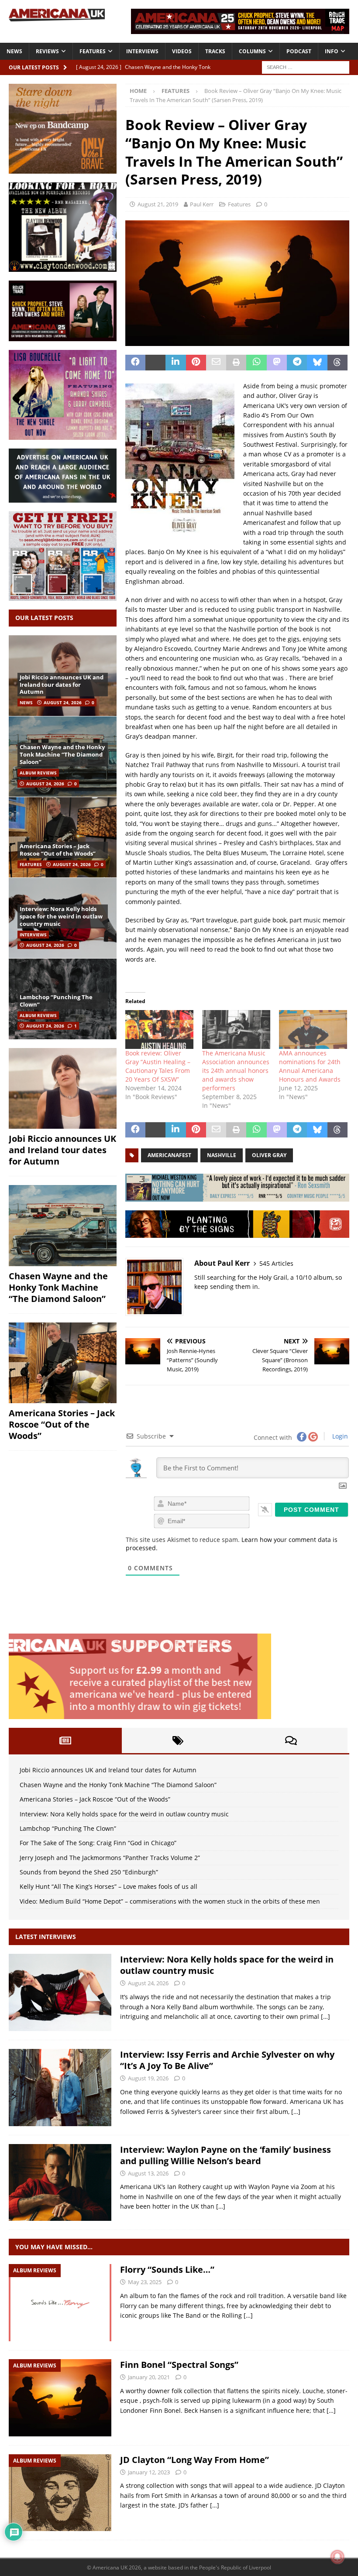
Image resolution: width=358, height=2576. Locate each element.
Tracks (215, 51)
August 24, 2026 (63, 702)
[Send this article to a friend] (216, 363)
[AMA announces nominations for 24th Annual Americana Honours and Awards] (313, 1029)
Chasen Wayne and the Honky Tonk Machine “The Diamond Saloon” (62, 754)
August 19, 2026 (148, 2078)
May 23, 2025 (145, 2282)
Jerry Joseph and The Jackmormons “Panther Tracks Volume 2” (110, 1858)
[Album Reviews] (60, 2303)
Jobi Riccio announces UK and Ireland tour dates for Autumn (62, 685)
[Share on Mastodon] (277, 363)
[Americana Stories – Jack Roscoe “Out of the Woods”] (63, 837)
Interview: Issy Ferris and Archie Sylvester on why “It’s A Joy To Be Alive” (227, 2060)
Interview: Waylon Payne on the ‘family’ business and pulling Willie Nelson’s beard (225, 2155)
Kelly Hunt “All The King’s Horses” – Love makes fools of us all (108, 1886)
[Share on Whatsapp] (256, 363)
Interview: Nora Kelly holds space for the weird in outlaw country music (61, 916)
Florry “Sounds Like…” (167, 2269)
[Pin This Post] (196, 363)
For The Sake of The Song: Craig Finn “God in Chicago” (98, 1843)
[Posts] (65, 1740)
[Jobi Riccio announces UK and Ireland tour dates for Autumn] (63, 1089)
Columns (252, 51)
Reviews (47, 51)
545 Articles (276, 1263)
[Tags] (178, 1740)
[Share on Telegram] (297, 363)
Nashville (222, 1155)
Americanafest (169, 1155)
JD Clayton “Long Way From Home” (194, 2460)
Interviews (142, 51)
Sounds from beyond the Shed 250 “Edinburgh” (89, 1872)
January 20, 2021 (149, 2377)
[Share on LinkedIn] (176, 363)
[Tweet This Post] (155, 363)
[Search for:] (306, 67)
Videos (182, 51)
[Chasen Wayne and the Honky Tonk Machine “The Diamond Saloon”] (63, 1226)
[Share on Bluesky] (317, 363)
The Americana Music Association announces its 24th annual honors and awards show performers (236, 1070)
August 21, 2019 (158, 204)
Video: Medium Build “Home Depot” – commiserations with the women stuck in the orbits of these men (170, 1901)
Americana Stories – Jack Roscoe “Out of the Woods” (58, 850)
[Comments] (291, 1740)
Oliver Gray (269, 1155)
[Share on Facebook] (135, 363)
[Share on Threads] (337, 363)
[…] (325, 2016)
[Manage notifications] (337, 2557)
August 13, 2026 (148, 2173)
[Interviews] (60, 1992)
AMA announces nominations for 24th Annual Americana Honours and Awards (310, 1066)
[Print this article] (236, 363)
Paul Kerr (202, 204)
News (14, 51)
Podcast (299, 51)
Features (93, 51)
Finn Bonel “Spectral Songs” (179, 2365)
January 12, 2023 (149, 2472)
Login (339, 1436)
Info (332, 51)
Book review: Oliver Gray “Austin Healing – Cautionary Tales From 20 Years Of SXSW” (158, 1066)
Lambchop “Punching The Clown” (56, 1001)
